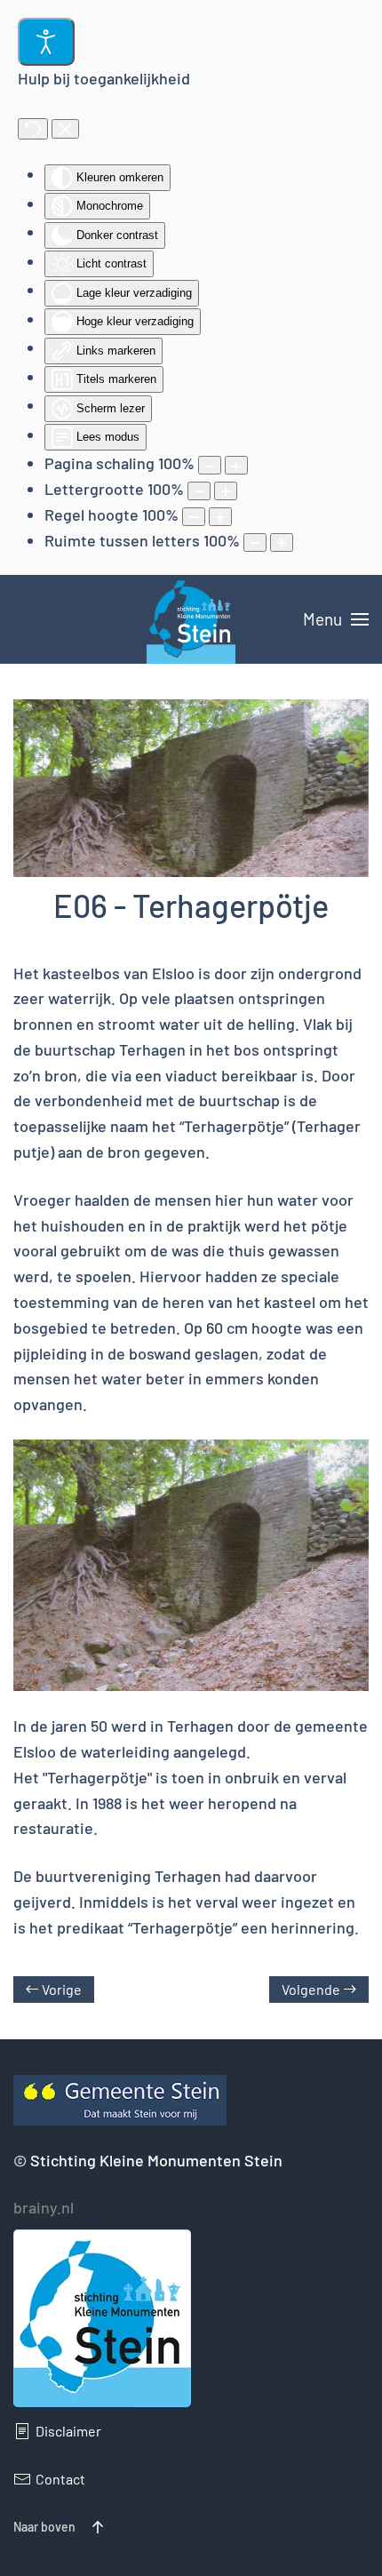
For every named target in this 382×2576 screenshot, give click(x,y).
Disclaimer (68, 2431)
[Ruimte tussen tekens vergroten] (282, 542)
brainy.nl (44, 2207)
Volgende (311, 1989)
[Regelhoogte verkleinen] (194, 517)
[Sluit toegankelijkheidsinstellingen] (65, 129)
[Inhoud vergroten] (236, 465)
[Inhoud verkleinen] (210, 465)
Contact (60, 2479)
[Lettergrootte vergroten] (226, 491)
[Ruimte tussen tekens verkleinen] (255, 542)
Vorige (62, 1989)
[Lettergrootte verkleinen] (199, 491)
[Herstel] (33, 129)
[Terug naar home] (191, 619)
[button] (336, 619)
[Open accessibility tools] (46, 42)
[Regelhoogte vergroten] (220, 517)
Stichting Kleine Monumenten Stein (156, 2160)
